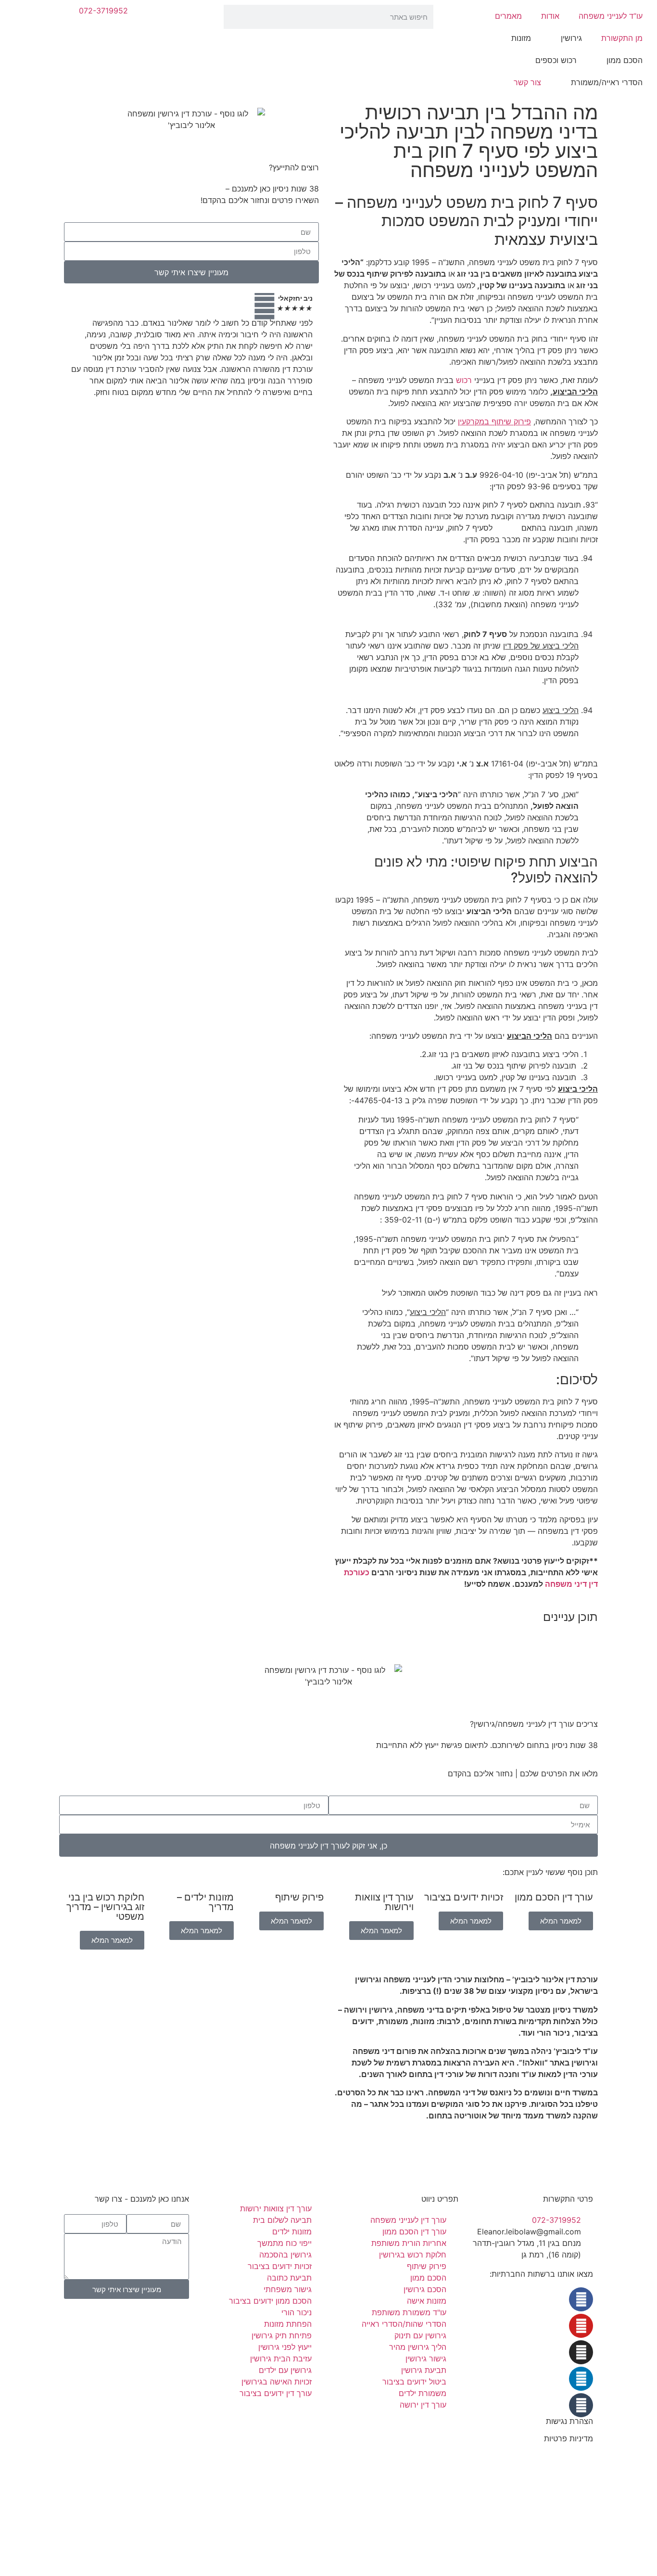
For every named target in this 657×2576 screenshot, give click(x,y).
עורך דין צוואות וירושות (384, 1902)
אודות (550, 16)
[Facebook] (581, 2299)
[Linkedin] (581, 2379)
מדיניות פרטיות (569, 2438)
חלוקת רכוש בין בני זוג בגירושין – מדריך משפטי (105, 1907)
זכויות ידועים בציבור (464, 1897)
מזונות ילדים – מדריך (205, 1902)
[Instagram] (581, 2352)
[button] (466, 1637)
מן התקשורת (622, 38)
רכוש (464, 380)
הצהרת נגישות (569, 2421)
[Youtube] (581, 2326)
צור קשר (527, 82)
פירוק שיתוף (299, 1897)
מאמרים (508, 16)
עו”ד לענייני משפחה (611, 16)
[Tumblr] (581, 2405)
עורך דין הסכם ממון (554, 1897)
